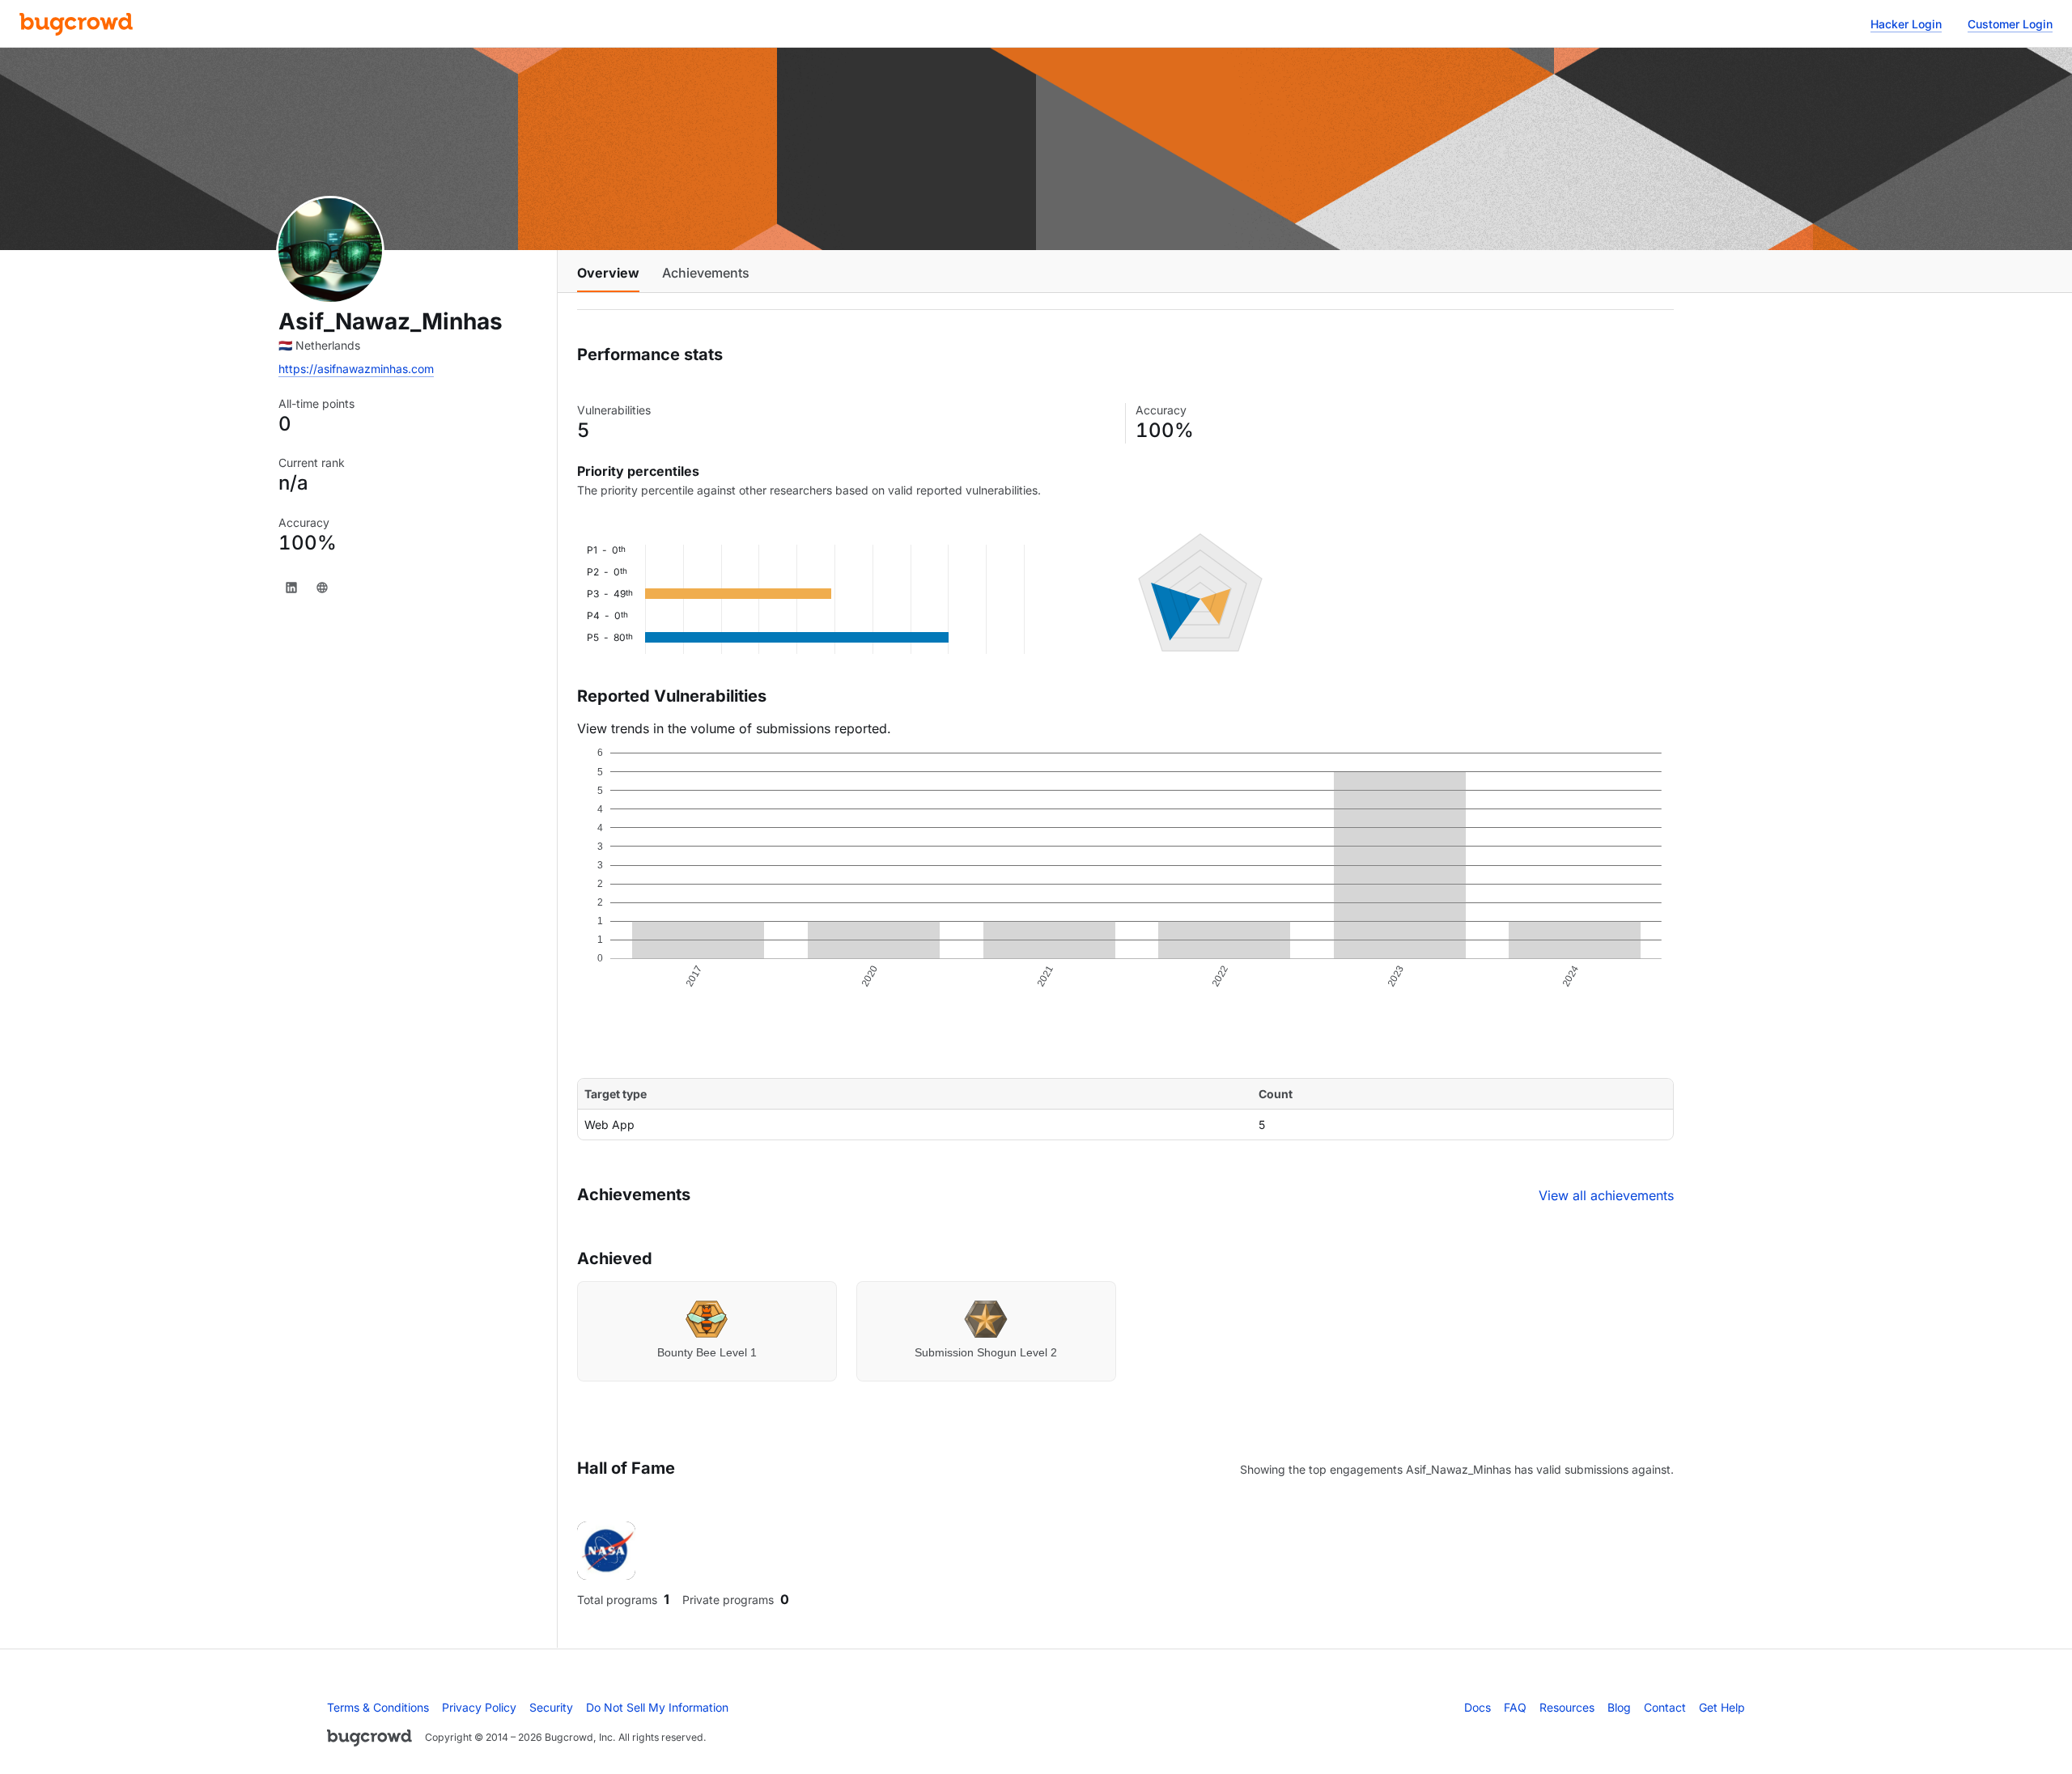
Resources (1567, 1707)
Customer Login (2010, 24)
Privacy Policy (479, 1707)
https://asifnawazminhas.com (356, 369)
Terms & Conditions (378, 1707)
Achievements (706, 273)
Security (551, 1707)
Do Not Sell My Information (657, 1707)
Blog (1619, 1707)
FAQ (1515, 1707)
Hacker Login (1906, 24)
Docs (1478, 1707)
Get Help (1722, 1707)
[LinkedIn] (291, 588)
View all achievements (1606, 1195)
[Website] (322, 588)
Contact (1665, 1707)
